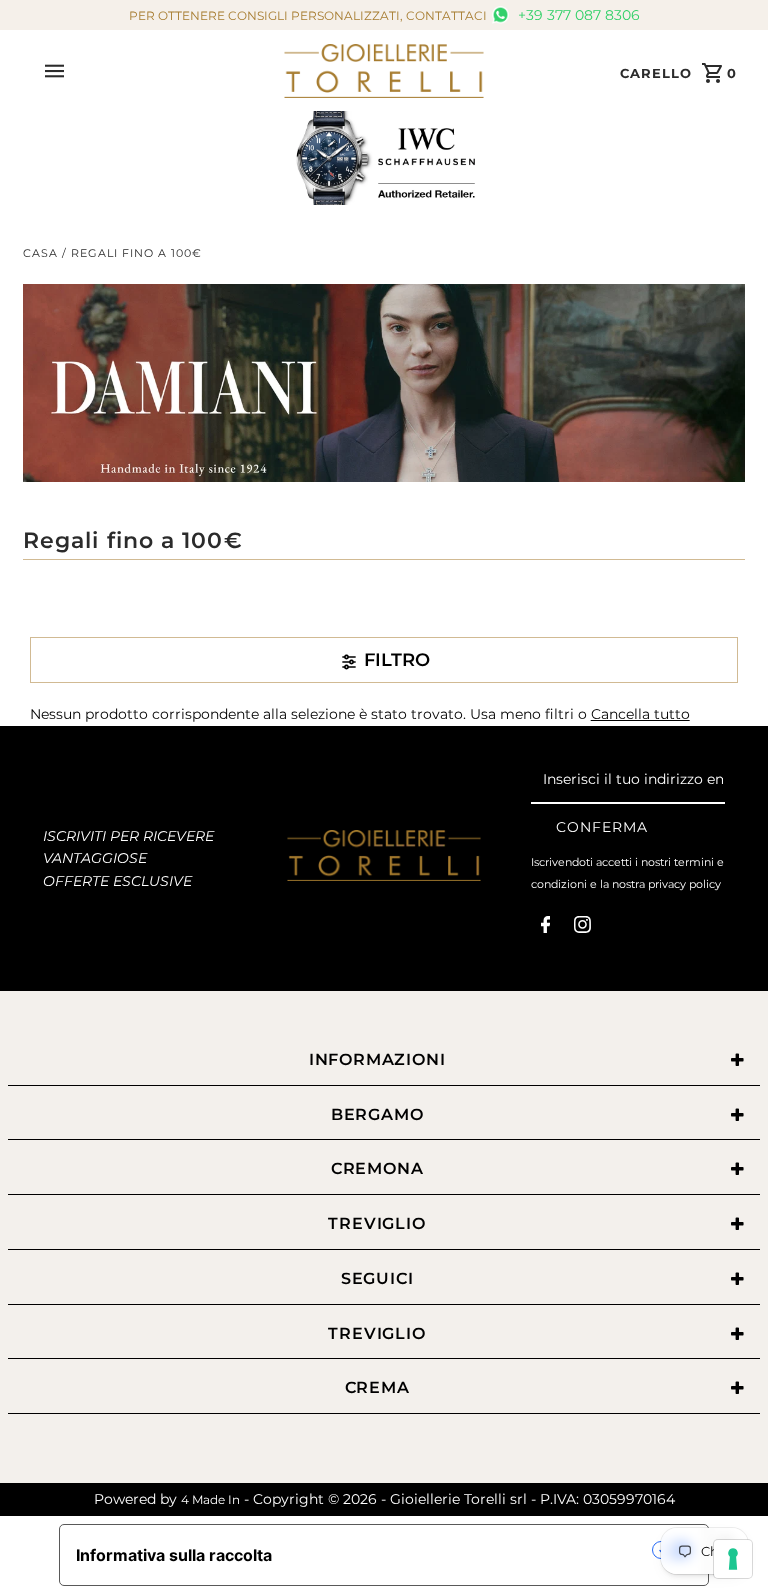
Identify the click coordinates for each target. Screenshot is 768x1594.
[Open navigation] (157, 71)
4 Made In (210, 1499)
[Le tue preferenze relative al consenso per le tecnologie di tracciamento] (733, 1559)
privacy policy (684, 884)
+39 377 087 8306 (577, 15)
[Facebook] (545, 928)
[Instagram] (582, 928)
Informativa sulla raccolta (174, 1555)
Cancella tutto (640, 714)
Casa (40, 253)
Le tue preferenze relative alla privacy (472, 1550)
